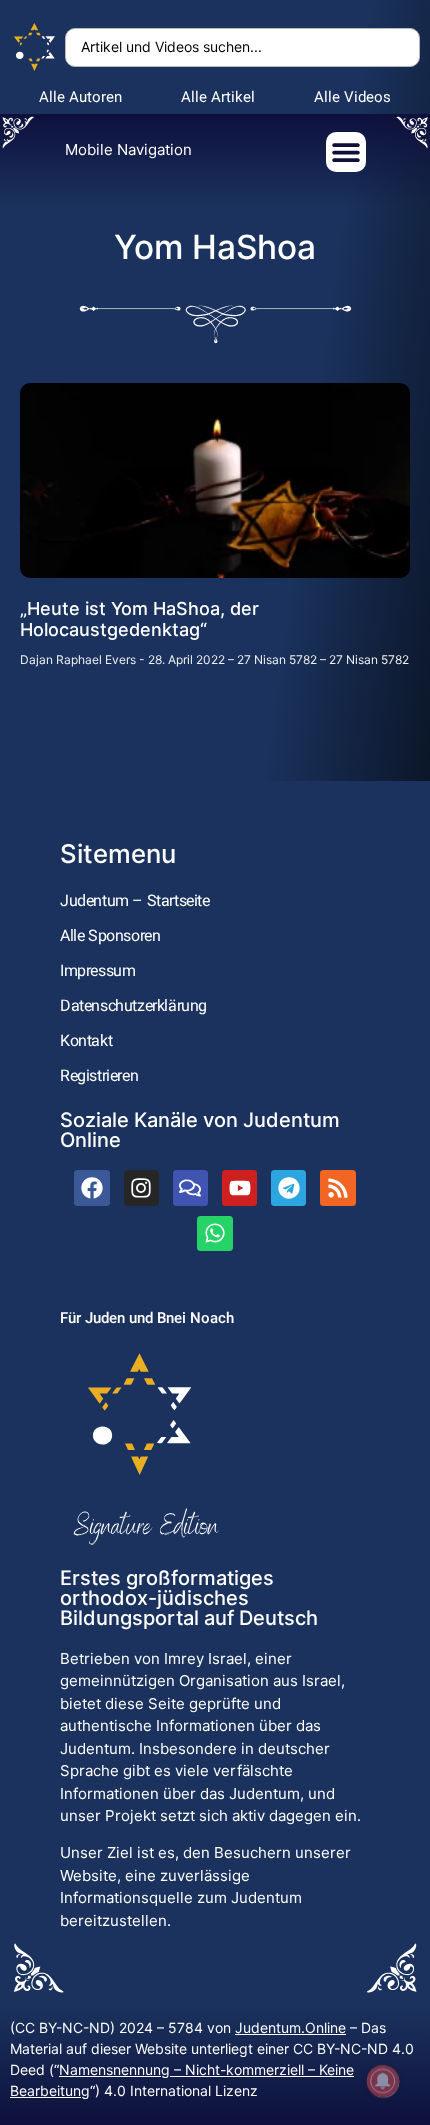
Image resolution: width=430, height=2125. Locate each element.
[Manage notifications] (383, 2081)
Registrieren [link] (99, 1075)
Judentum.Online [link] (290, 2027)
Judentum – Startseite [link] (135, 900)
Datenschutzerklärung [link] (133, 1005)
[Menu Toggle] (346, 152)
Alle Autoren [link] (80, 97)
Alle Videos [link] (352, 97)
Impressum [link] (97, 970)
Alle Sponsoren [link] (110, 935)
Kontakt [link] (86, 1040)
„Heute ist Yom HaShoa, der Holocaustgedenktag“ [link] (139, 619)
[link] (35, 47)
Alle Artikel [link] (218, 97)
